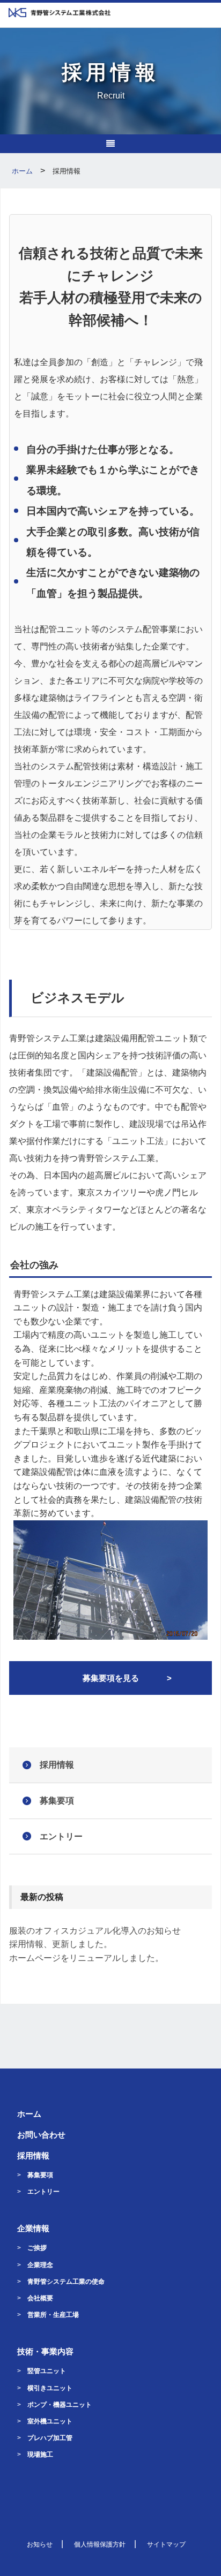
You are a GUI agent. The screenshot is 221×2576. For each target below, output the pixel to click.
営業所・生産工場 (53, 2315)
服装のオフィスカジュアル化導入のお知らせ (95, 1931)
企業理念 (40, 2265)
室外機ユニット (50, 2421)
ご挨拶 (37, 2248)
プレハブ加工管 (50, 2438)
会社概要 (40, 2298)
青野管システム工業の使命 (66, 2282)
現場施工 (40, 2454)
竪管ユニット (47, 2371)
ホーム (29, 2114)
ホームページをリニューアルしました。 (86, 1958)
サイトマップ (166, 2544)
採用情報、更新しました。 (61, 1944)
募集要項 (57, 1801)
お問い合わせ (41, 2135)
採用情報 (57, 1765)
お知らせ (40, 2544)
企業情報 (33, 2228)
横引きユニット (50, 2388)
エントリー (61, 1836)
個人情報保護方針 (100, 2544)
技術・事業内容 (45, 2351)
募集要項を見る (111, 1678)
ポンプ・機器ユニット (60, 2405)
